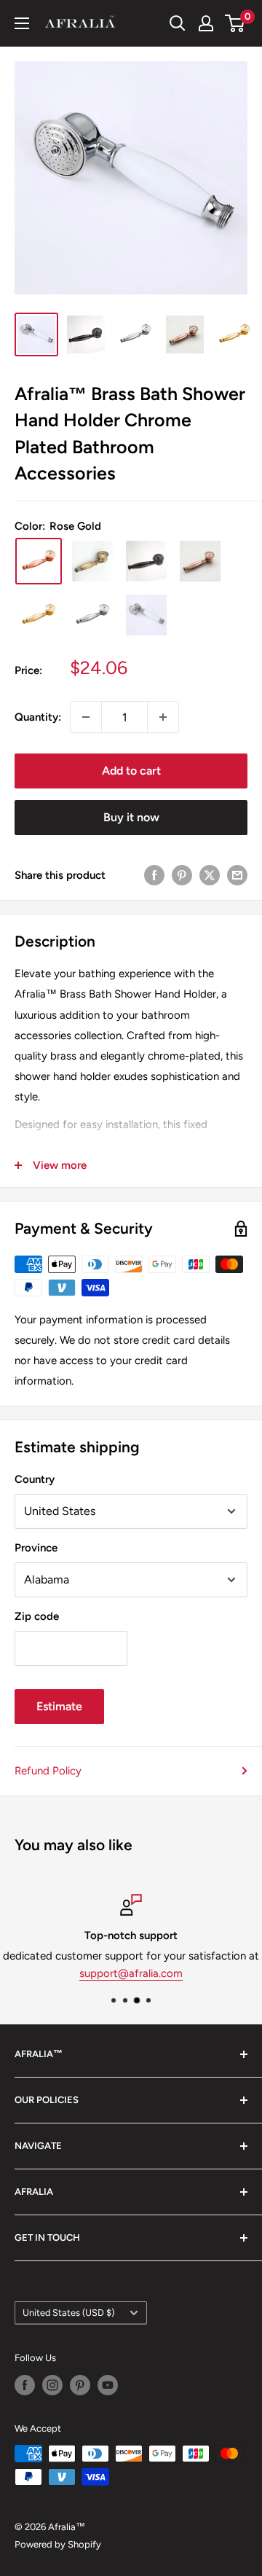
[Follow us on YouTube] (108, 2385)
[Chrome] (92, 615)
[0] (235, 23)
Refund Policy (48, 1771)
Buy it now (131, 817)
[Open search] (178, 23)
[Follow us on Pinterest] (80, 2385)
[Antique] (92, 561)
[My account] (206, 23)
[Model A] (146, 615)
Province (36, 1548)
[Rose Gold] (39, 561)
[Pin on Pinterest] (182, 875)
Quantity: (38, 717)
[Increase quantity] (163, 717)
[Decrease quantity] (86, 717)
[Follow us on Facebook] (25, 2385)
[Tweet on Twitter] (210, 875)
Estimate (59, 1706)
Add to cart (131, 771)
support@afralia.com (131, 1973)
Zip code (37, 1616)
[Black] (146, 561)
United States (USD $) (68, 2313)
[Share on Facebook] (154, 875)
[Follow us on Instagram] (52, 2385)
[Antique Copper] (200, 561)
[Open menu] (22, 23)
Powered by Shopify (58, 2544)
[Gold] (39, 615)
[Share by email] (237, 875)
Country (35, 1479)
